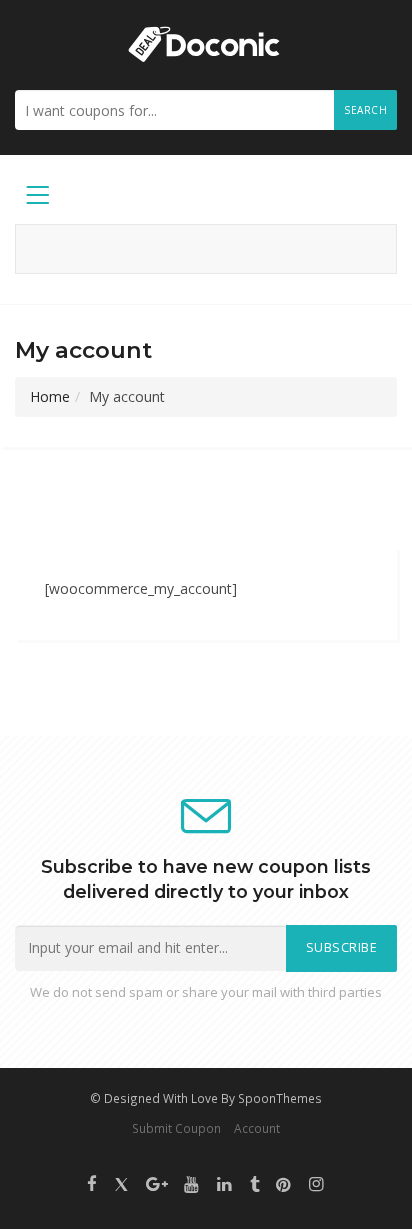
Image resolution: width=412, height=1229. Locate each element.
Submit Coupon (176, 1128)
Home (50, 396)
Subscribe (342, 947)
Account (257, 1128)
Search (365, 110)
